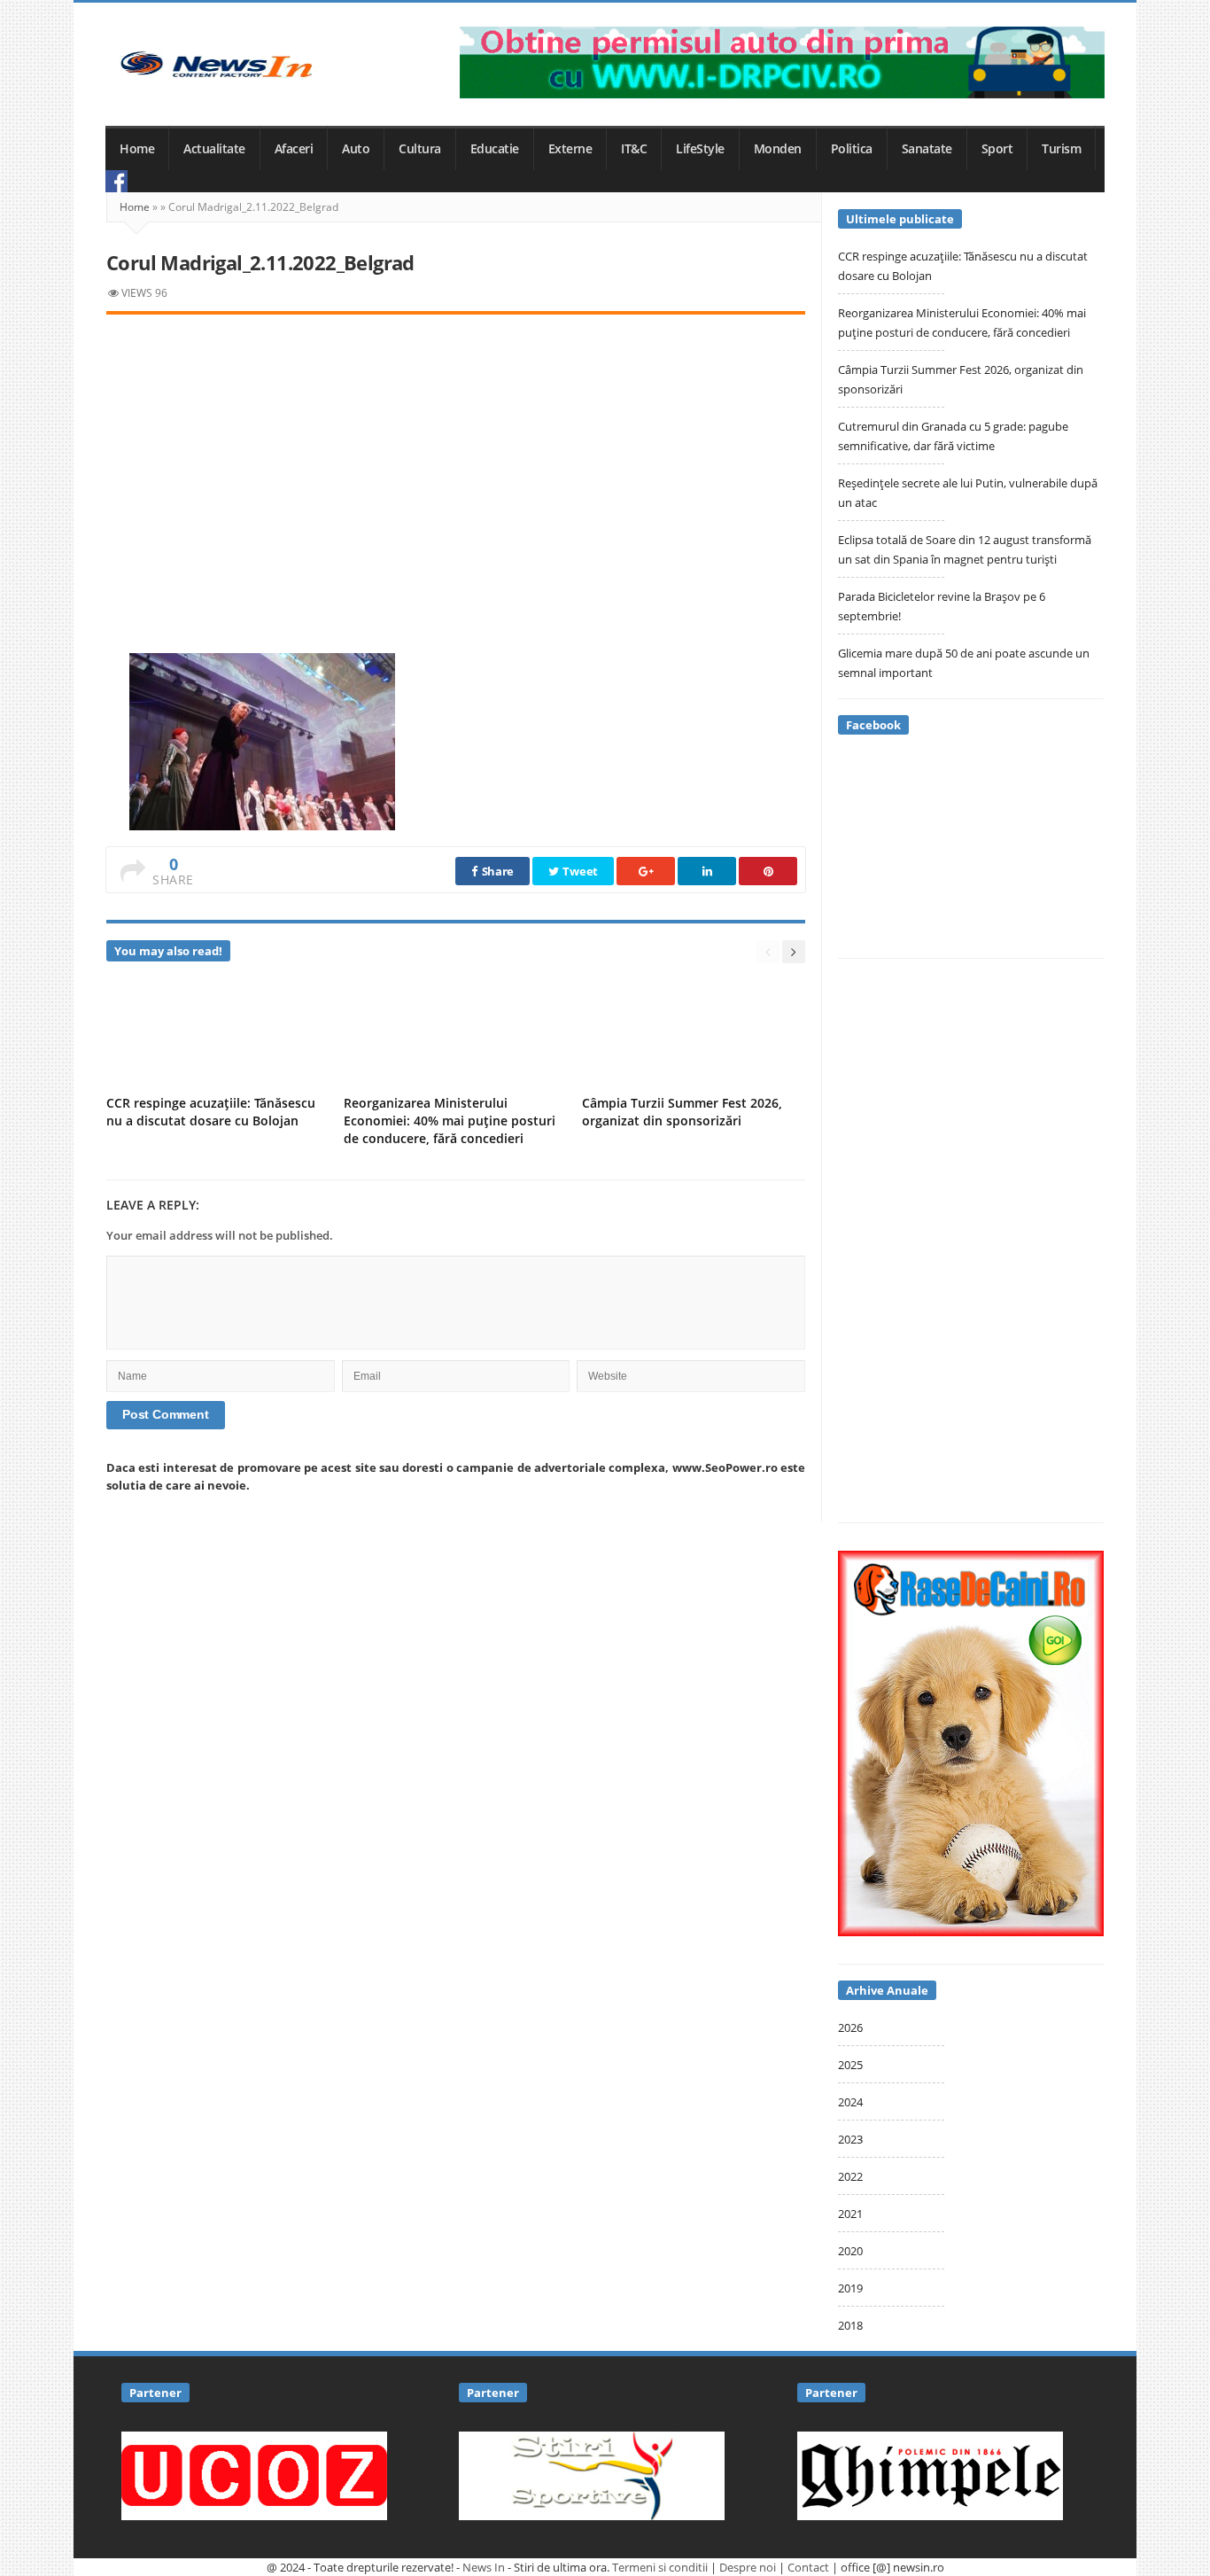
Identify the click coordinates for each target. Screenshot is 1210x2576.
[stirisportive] (592, 2474)
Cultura (420, 149)
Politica (852, 149)
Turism (1061, 149)
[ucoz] (254, 2474)
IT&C (634, 149)
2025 (850, 2065)
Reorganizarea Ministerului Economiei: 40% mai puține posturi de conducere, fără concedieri (450, 1121)
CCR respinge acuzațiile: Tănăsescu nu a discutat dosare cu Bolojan (211, 1112)
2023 (850, 2139)
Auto (356, 149)
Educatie (495, 149)
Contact (808, 2567)
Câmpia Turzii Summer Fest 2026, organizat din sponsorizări (682, 1112)
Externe (570, 149)
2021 (850, 2214)
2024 (850, 2102)
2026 (850, 2027)
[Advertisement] (456, 464)
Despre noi (748, 2567)
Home (137, 149)
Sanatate (927, 149)
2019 (850, 2288)
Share (496, 871)
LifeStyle (700, 149)
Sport (997, 149)
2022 (850, 2176)
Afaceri (294, 149)
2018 (850, 2325)
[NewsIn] (216, 64)
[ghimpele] (930, 2474)
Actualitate (214, 149)
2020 (850, 2251)
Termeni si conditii (660, 2567)
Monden (778, 149)
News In (484, 2567)
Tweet (579, 871)
